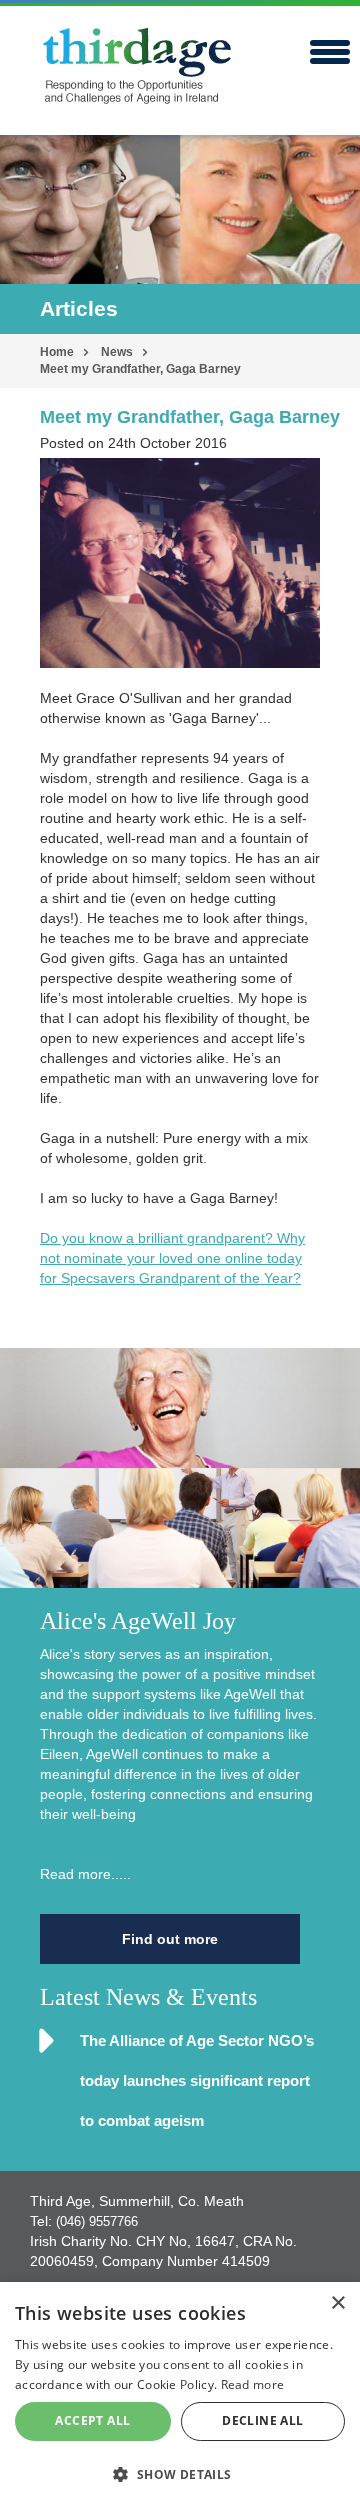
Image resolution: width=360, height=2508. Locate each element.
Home (57, 352)
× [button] (337, 2303)
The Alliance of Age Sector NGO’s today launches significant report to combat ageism (197, 2080)
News (117, 352)
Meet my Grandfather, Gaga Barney (140, 369)
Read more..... (85, 1874)
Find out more (170, 1939)
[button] (180, 2473)
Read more (253, 2384)
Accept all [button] (92, 2420)
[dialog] (180, 2395)
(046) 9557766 (97, 2221)
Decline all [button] (262, 2420)
